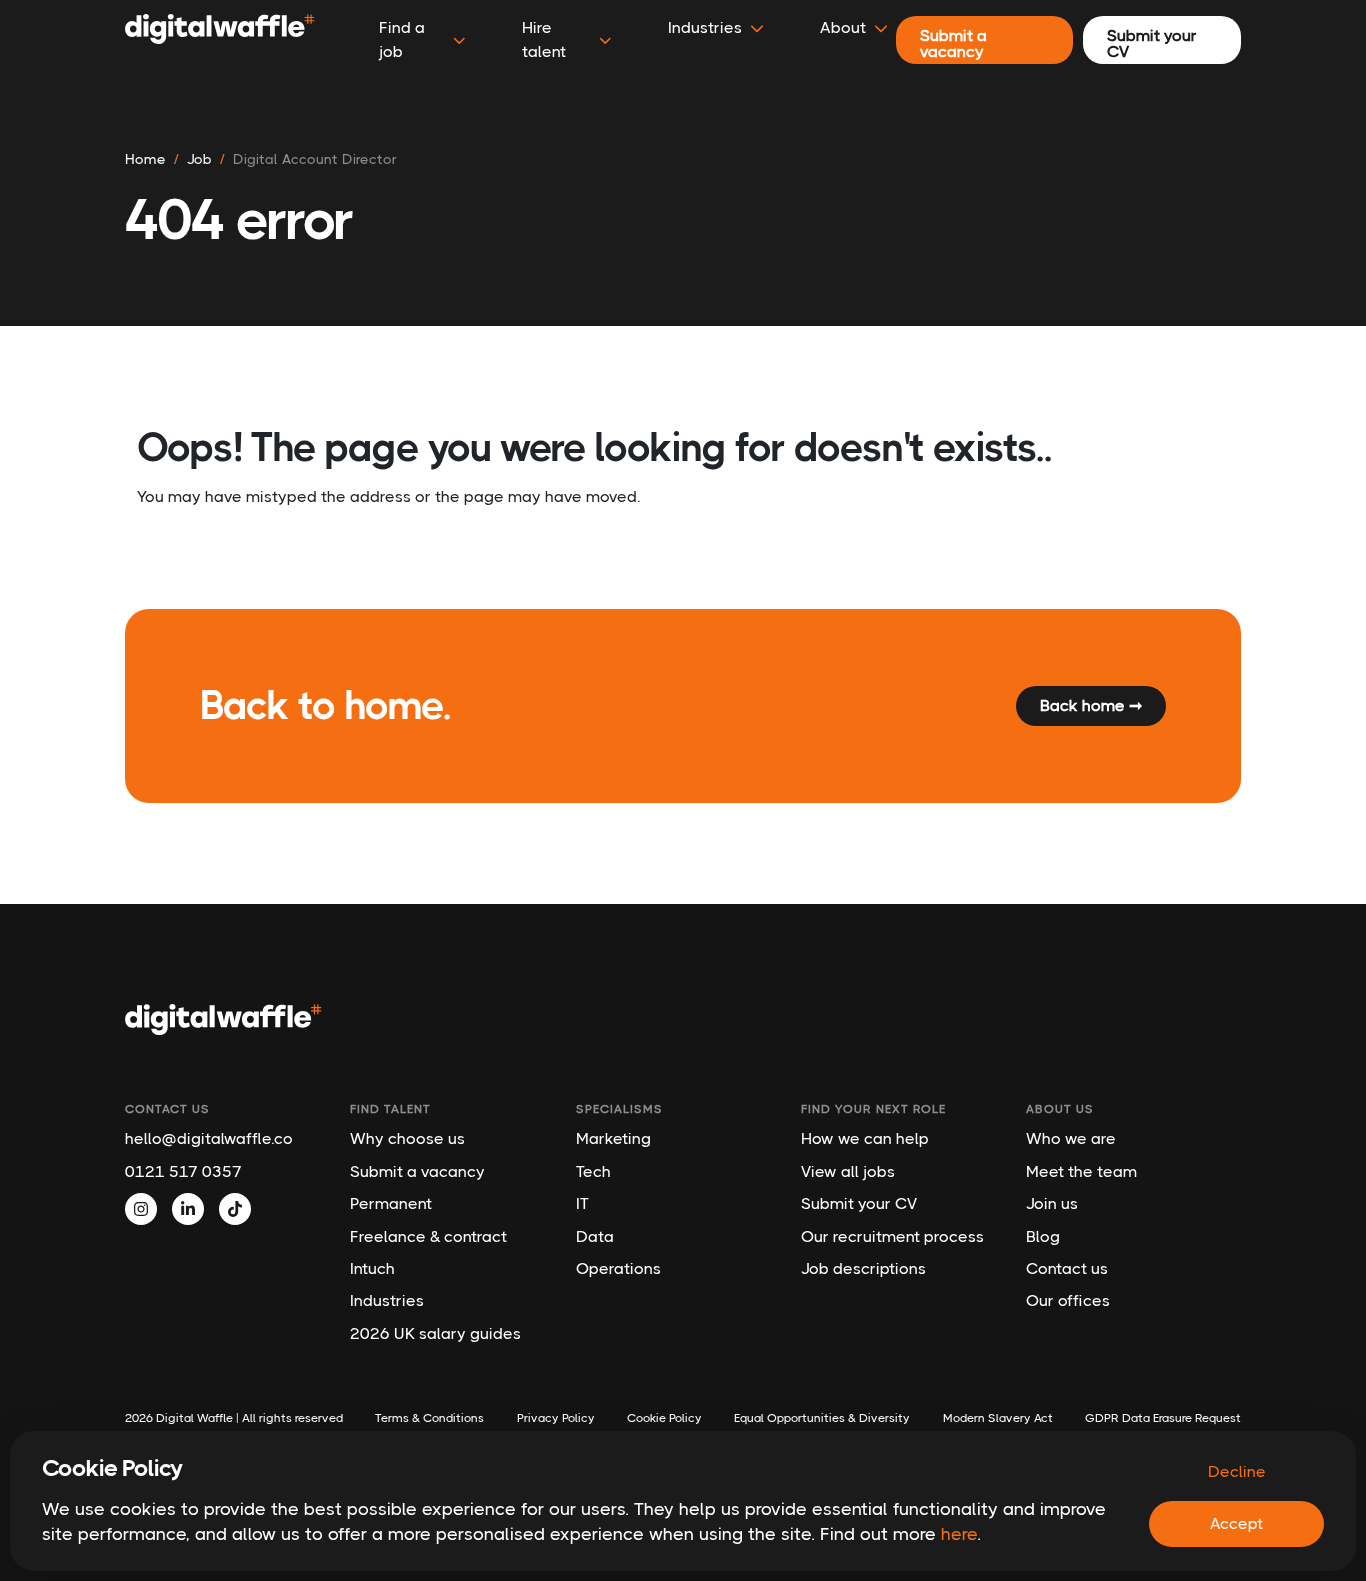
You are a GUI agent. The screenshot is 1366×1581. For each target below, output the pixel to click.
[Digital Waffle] (220, 40)
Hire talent (544, 39)
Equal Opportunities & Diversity (822, 1418)
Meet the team (1081, 1171)
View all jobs (848, 1171)
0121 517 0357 (183, 1171)
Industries (387, 1300)
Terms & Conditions (429, 1418)
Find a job (402, 39)
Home (145, 159)
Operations (618, 1268)
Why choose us (407, 1138)
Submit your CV (859, 1203)
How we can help (865, 1138)
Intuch (372, 1268)
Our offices (1068, 1300)
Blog (1043, 1236)
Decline (1237, 1471)
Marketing (613, 1138)
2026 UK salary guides (435, 1333)
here (959, 1534)
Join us (1052, 1203)
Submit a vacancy (417, 1171)
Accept (1236, 1523)
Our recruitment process (892, 1236)
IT (582, 1203)
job (199, 159)
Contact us (1067, 1268)
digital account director (315, 159)
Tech (593, 1171)
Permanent (391, 1203)
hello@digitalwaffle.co (209, 1138)
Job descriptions (863, 1268)
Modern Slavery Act (998, 1418)
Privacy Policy (556, 1418)
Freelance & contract (428, 1236)
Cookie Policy (664, 1418)
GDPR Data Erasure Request (1163, 1418)
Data (595, 1236)
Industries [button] (705, 27)
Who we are (1071, 1138)
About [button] (843, 27)
